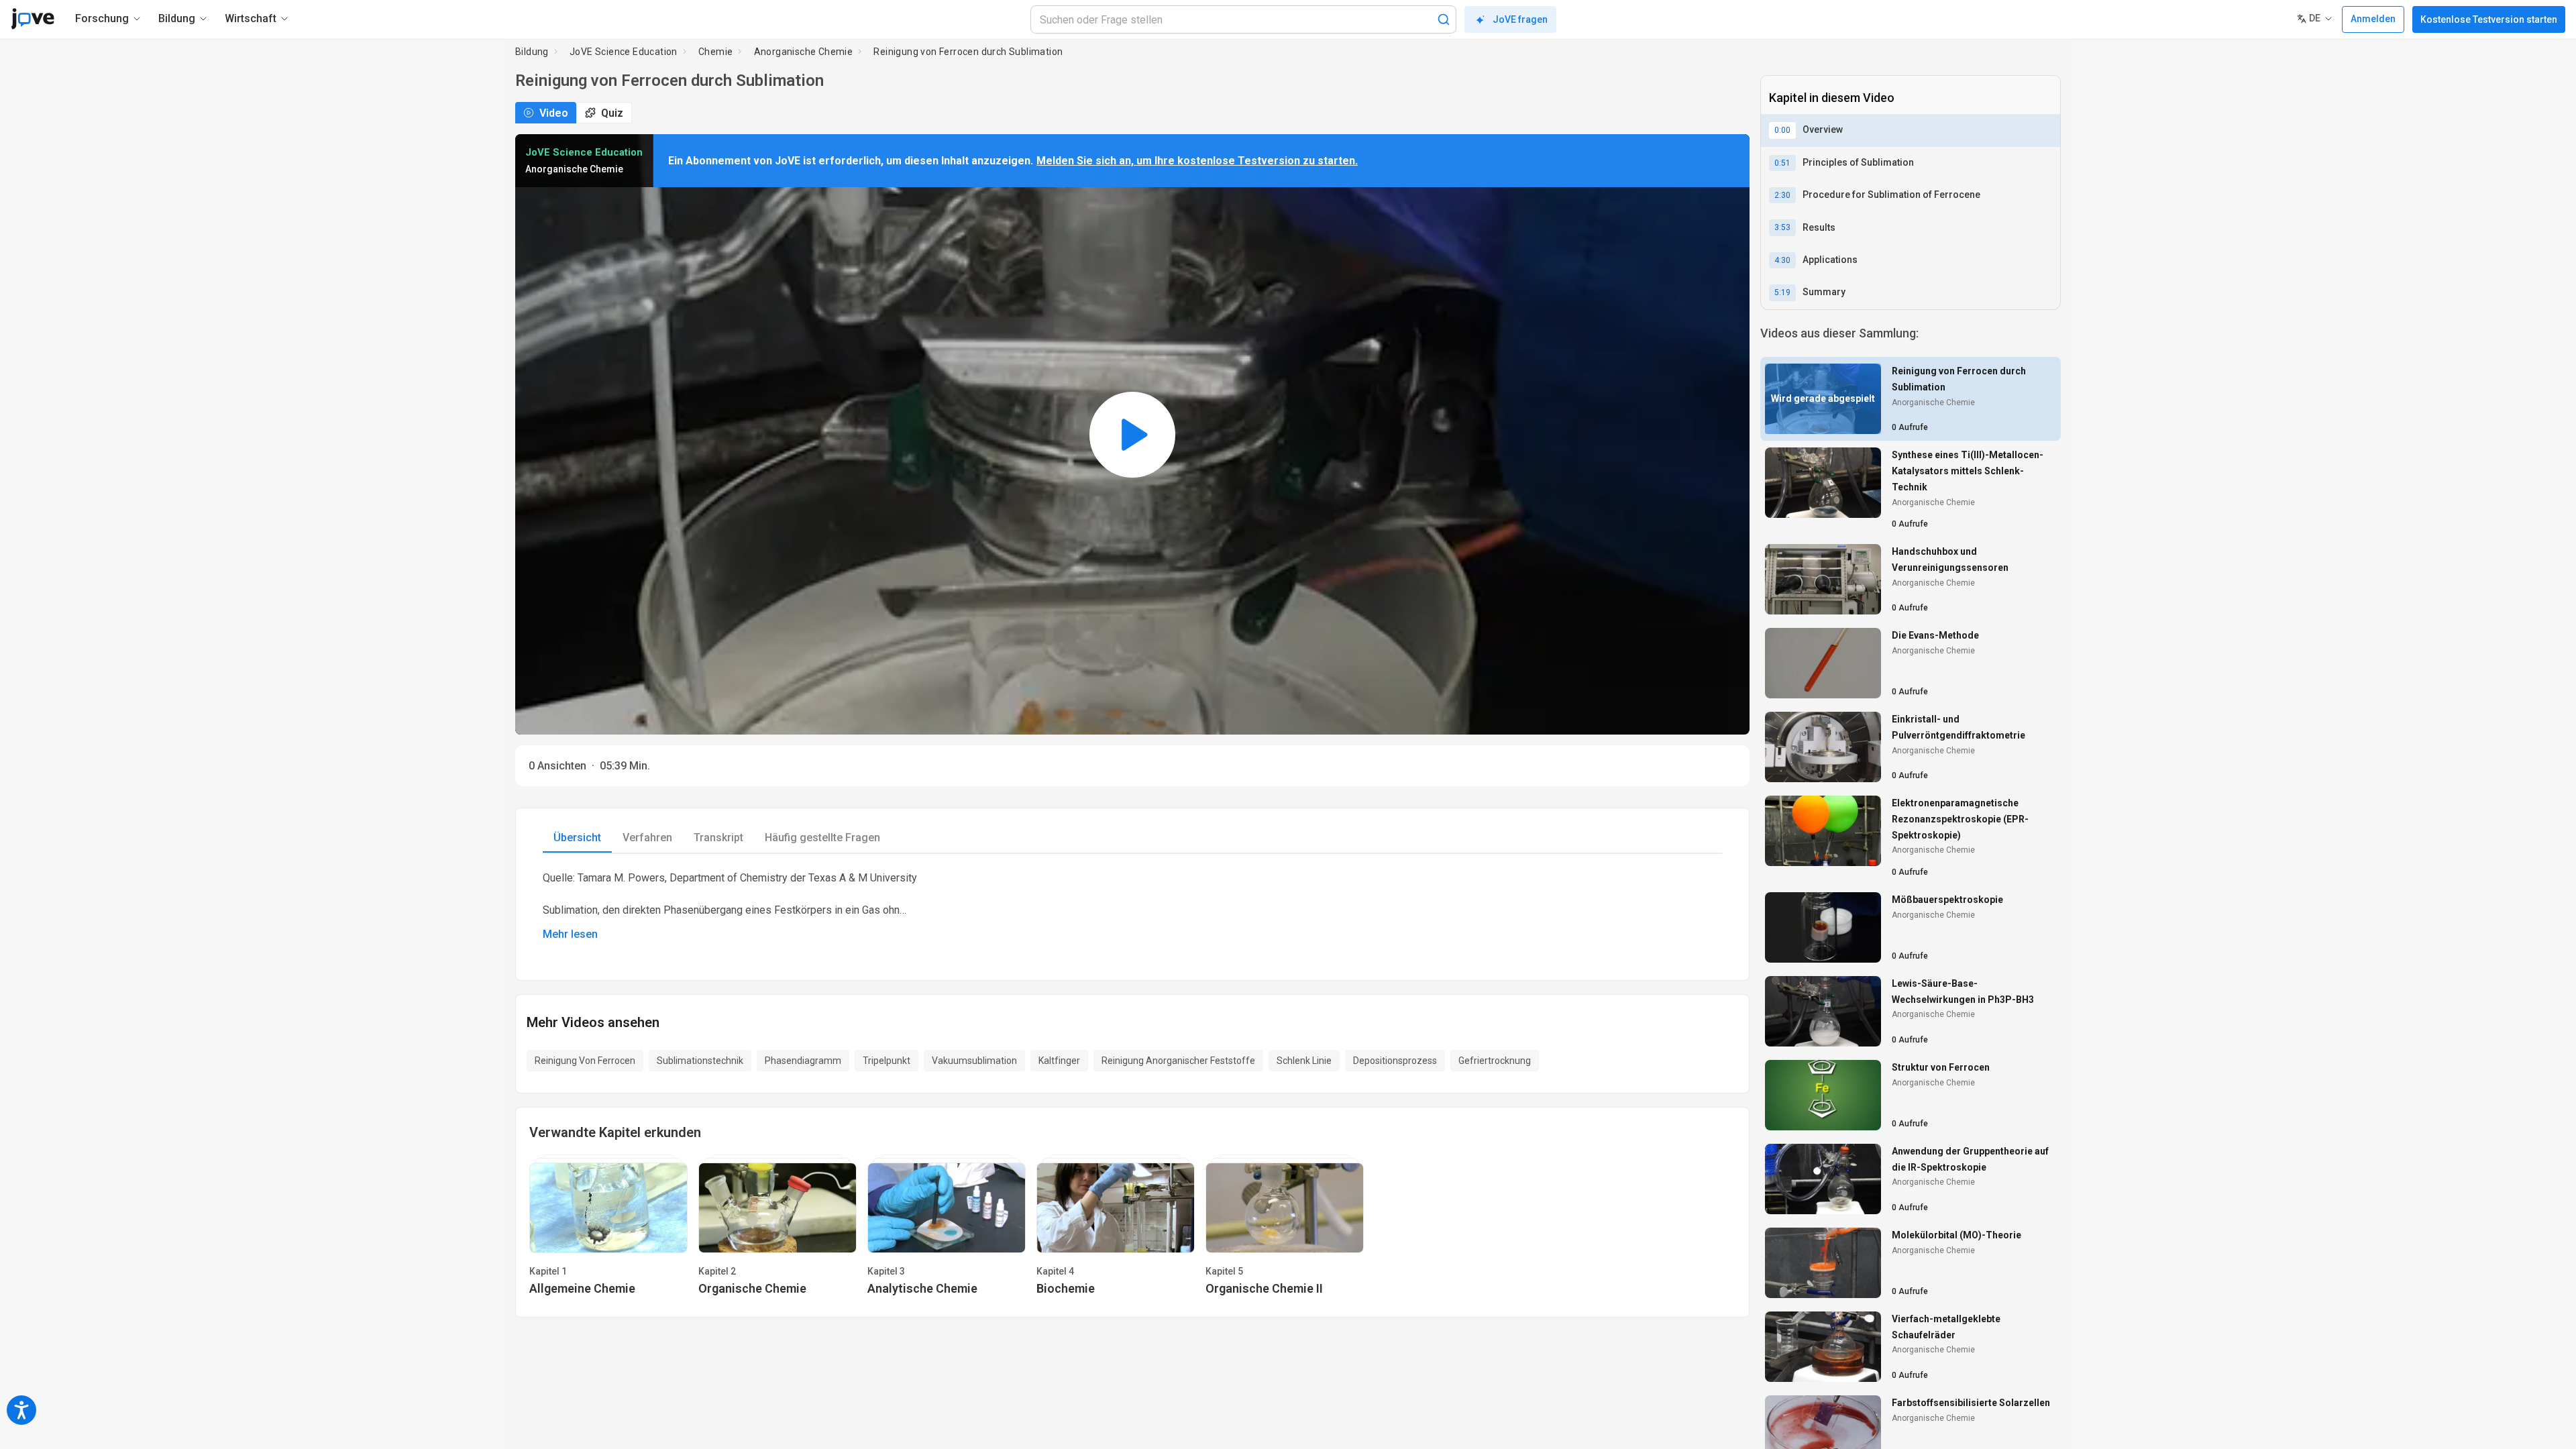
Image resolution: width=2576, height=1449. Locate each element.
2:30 (1782, 195)
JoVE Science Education (624, 52)
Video (554, 113)
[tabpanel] (1132, 906)
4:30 (1782, 260)
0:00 (1782, 130)
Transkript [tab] (718, 838)
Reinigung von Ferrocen (585, 1061)
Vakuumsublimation (974, 1061)
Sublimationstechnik (700, 1061)
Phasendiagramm (803, 1061)
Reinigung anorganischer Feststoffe (1178, 1061)
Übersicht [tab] (577, 838)
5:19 (1782, 292)
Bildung (532, 52)
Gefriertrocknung (1495, 1061)
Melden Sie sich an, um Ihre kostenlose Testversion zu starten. (1197, 161)
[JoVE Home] (33, 19)
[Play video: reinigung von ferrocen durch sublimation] (1132, 434)
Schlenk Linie (1304, 1061)
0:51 (1782, 163)
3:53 (1782, 227)
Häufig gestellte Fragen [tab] (822, 838)
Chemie (715, 52)
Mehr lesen (570, 934)
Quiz (612, 113)
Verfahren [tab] (647, 838)
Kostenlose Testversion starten (2489, 19)
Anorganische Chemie (804, 52)
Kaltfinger (1059, 1061)
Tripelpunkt (887, 1061)
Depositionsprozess (1395, 1061)
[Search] (1444, 19)
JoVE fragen (1520, 19)
